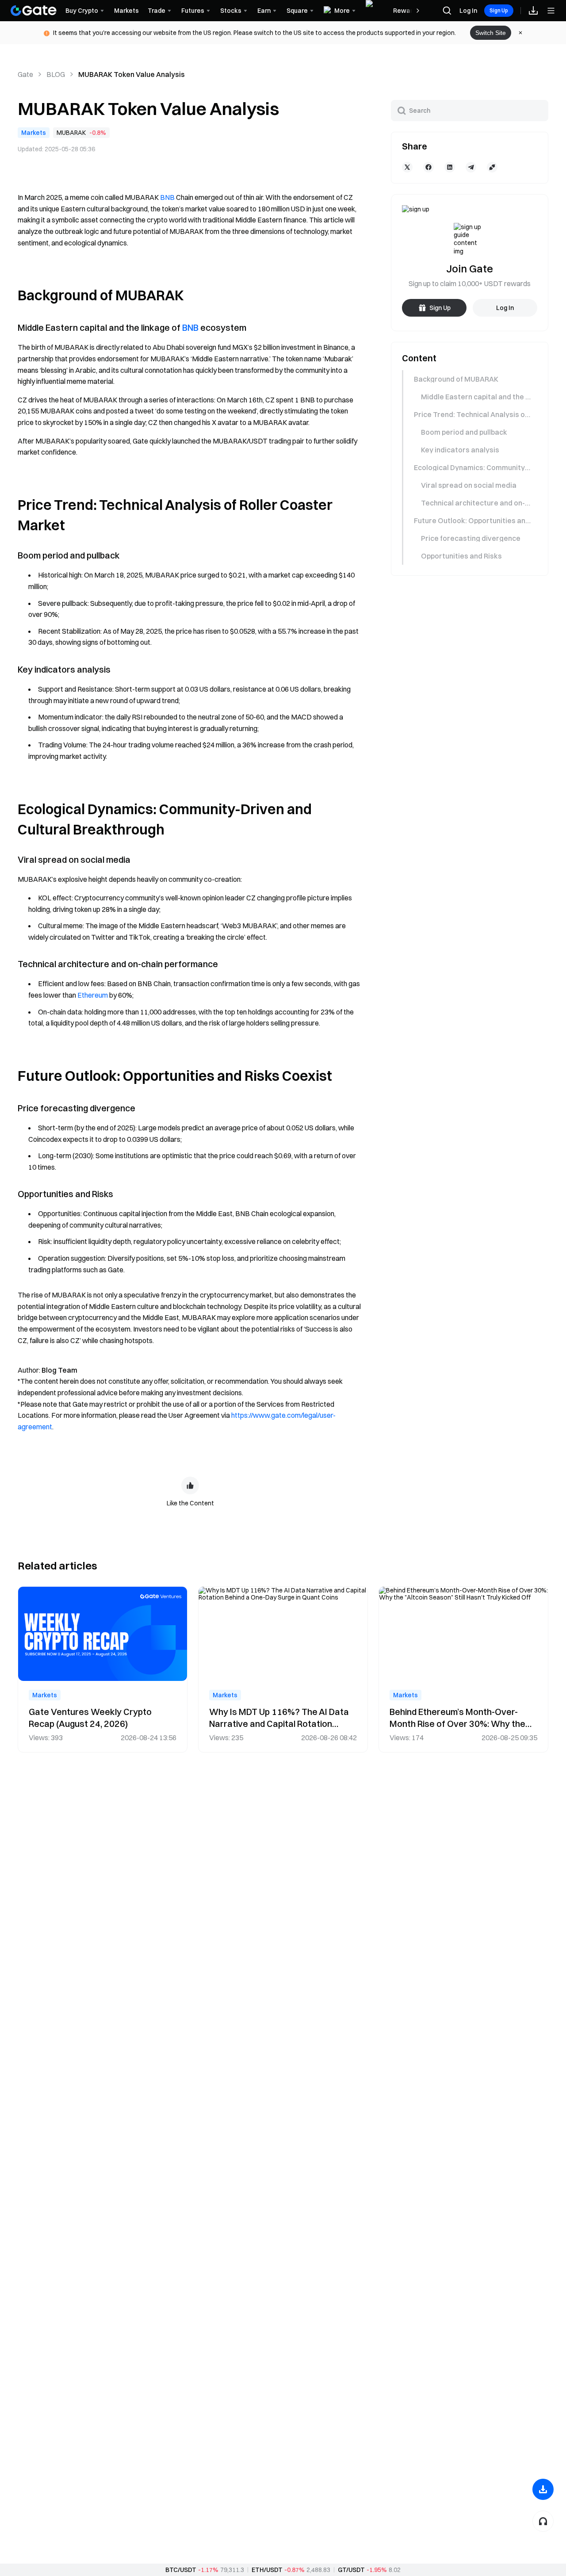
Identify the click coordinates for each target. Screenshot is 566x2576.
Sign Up (499, 10)
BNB (167, 197)
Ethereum (93, 995)
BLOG (56, 74)
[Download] (543, 2489)
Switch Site (491, 33)
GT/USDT (351, 2570)
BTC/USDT (181, 2570)
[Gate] (34, 11)
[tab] (469, 379)
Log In (468, 11)
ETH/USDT (267, 2570)
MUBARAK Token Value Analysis (132, 74)
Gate (25, 74)
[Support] (543, 2521)
